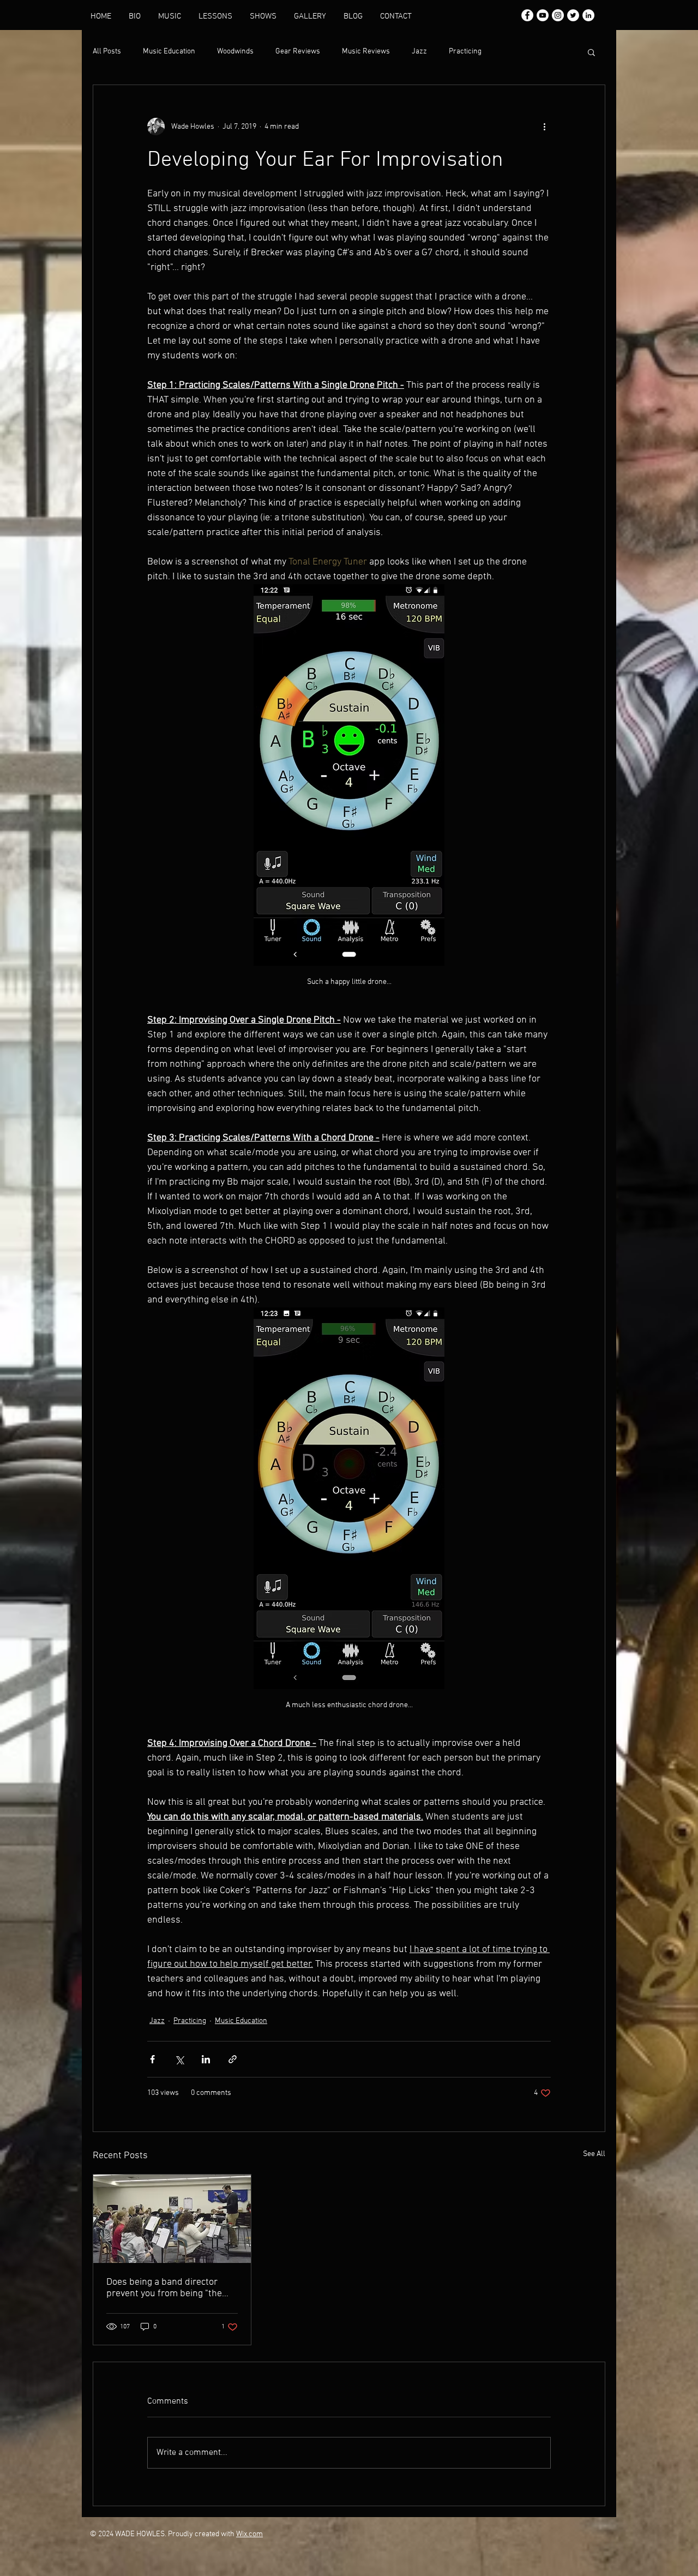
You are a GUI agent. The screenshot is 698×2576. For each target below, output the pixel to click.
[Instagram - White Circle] (558, 15)
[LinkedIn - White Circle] (588, 15)
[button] (591, 52)
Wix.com (249, 2534)
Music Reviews (366, 52)
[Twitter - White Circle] (573, 15)
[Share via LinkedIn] (206, 2059)
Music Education (169, 52)
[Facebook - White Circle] (527, 15)
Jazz (419, 52)
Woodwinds (235, 52)
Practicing (465, 52)
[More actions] (544, 127)
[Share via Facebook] (152, 2059)
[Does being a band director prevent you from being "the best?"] (172, 2219)
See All (594, 2154)
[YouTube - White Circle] (543, 15)
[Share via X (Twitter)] (179, 2059)
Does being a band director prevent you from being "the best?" (164, 2288)
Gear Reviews (298, 52)
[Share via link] (233, 2059)
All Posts (107, 52)
